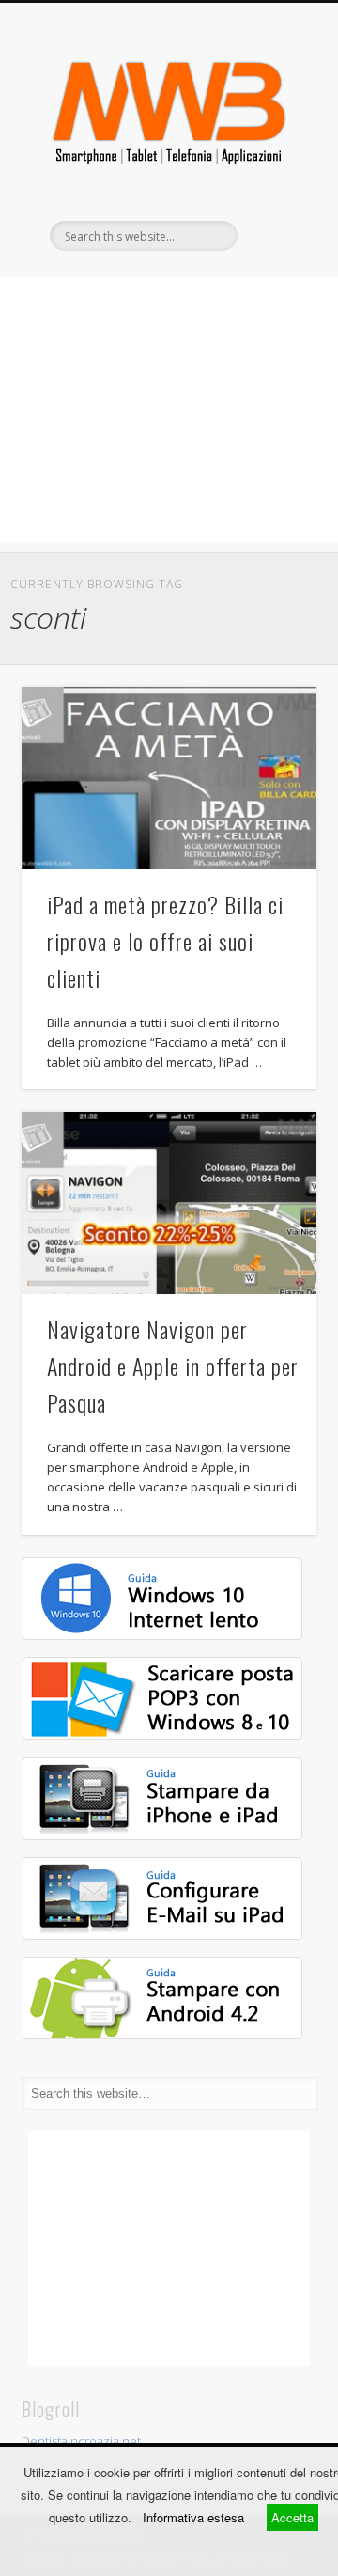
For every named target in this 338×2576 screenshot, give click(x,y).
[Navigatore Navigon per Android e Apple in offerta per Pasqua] (169, 1203)
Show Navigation (272, 168)
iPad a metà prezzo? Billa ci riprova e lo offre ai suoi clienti (165, 941)
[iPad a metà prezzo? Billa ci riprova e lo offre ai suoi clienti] (169, 778)
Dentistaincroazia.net (81, 2441)
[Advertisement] (169, 410)
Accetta (292, 2517)
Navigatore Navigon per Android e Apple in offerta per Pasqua (173, 1366)
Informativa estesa (193, 2517)
